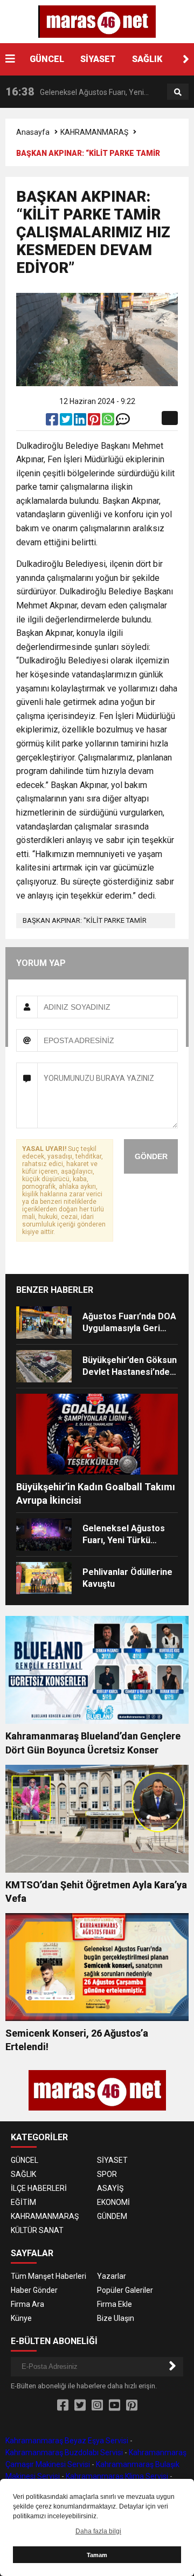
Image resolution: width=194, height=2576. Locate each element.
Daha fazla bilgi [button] (98, 2531)
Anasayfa (33, 132)
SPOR (107, 2174)
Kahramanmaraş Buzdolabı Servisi (64, 2452)
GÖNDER (151, 1156)
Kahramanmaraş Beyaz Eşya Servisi (67, 2441)
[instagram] (97, 2406)
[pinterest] (95, 422)
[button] (186, 59)
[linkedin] (81, 422)
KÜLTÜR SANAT (37, 2230)
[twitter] (67, 422)
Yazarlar (112, 2276)
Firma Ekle (115, 2304)
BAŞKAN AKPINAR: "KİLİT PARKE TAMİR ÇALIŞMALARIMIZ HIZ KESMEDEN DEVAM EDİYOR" (88, 922)
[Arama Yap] (178, 92)
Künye (21, 2318)
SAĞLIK (147, 59)
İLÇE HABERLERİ (39, 2188)
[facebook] (53, 422)
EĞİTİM (23, 2202)
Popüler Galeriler (125, 2290)
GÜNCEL (47, 59)
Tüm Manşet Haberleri (48, 2276)
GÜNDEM (112, 2216)
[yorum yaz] (123, 422)
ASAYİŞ (110, 2188)
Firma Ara (27, 2304)
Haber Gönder (34, 2290)
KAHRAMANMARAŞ (94, 132)
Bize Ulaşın (116, 2318)
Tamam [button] (97, 2555)
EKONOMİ (113, 2202)
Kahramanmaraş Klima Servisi (117, 2476)
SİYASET (98, 59)
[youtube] (115, 2406)
